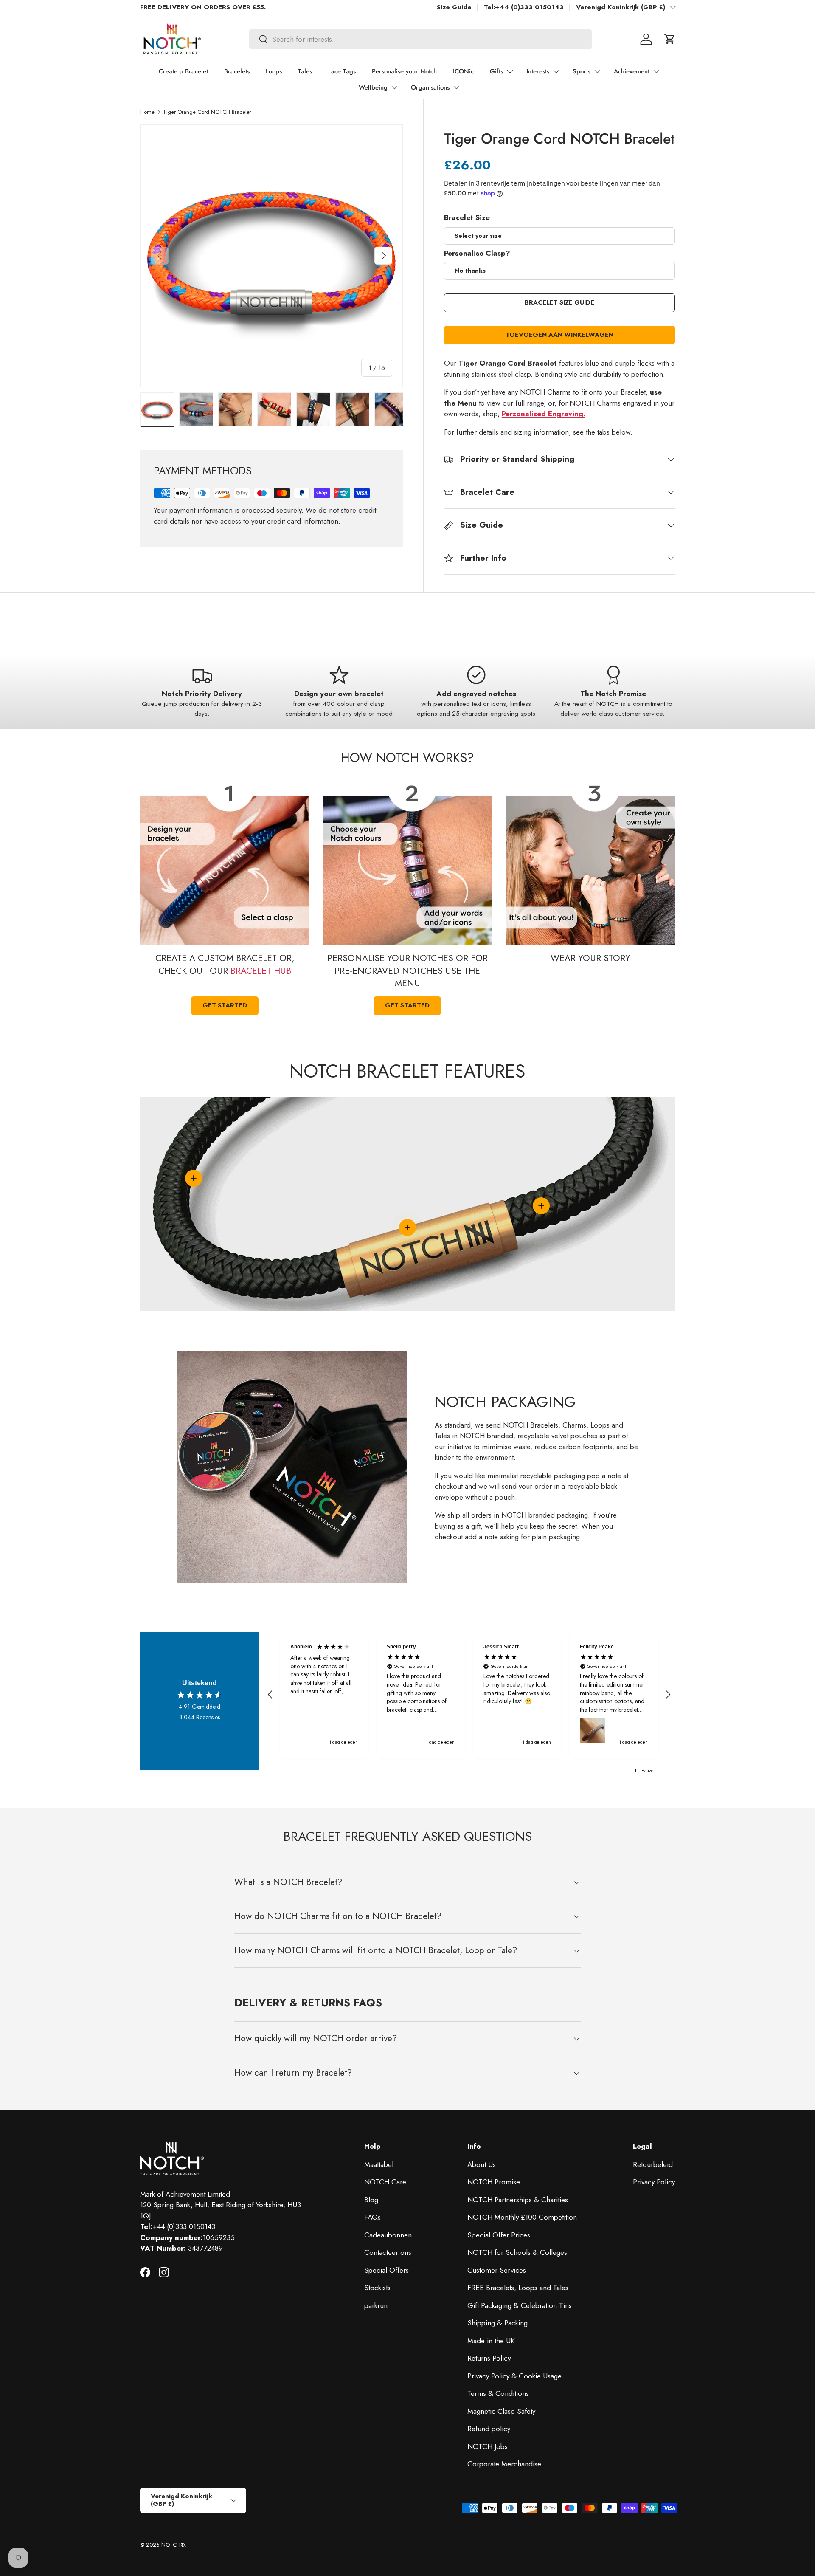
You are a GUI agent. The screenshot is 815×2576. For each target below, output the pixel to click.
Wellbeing (373, 87)
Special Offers (386, 2270)
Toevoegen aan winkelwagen (559, 335)
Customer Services (497, 2270)
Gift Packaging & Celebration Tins (520, 2305)
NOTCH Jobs (488, 2446)
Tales (305, 71)
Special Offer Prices (499, 2235)
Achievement (632, 71)
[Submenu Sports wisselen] (597, 71)
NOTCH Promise (494, 2182)
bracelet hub (261, 971)
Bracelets (237, 71)
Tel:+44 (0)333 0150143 (524, 7)
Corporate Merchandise (504, 2464)
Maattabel (379, 2164)
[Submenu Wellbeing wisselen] (394, 87)
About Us (482, 2164)
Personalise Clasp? (477, 253)
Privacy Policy (654, 2182)
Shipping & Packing (497, 2323)
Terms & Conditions (498, 2393)
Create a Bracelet (183, 71)
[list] (271, 256)
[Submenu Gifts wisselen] (510, 71)
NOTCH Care (385, 2182)
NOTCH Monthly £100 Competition (522, 2217)
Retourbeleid (653, 2164)
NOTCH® (173, 2545)
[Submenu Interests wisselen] (556, 71)
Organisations (430, 87)
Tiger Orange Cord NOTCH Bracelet (207, 112)
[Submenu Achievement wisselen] (656, 71)
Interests (538, 71)
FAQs (372, 2217)
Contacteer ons (388, 2252)
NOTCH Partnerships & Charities (518, 2200)
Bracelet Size (467, 217)
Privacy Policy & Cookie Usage (514, 2376)
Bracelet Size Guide (559, 302)
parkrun (376, 2305)
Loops (274, 71)
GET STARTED (225, 1005)
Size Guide (454, 7)
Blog (371, 2200)
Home (147, 112)
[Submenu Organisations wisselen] (456, 87)
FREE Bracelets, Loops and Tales (518, 2288)
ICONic (463, 71)
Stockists (377, 2288)
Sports (582, 71)
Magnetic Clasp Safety (501, 2411)
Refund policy (489, 2429)
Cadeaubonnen (388, 2235)
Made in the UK (491, 2341)
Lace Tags (342, 71)
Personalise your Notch (404, 71)
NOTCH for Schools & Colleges (517, 2252)
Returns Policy (489, 2358)
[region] (469, 1695)
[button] (670, 39)
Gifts (496, 71)
